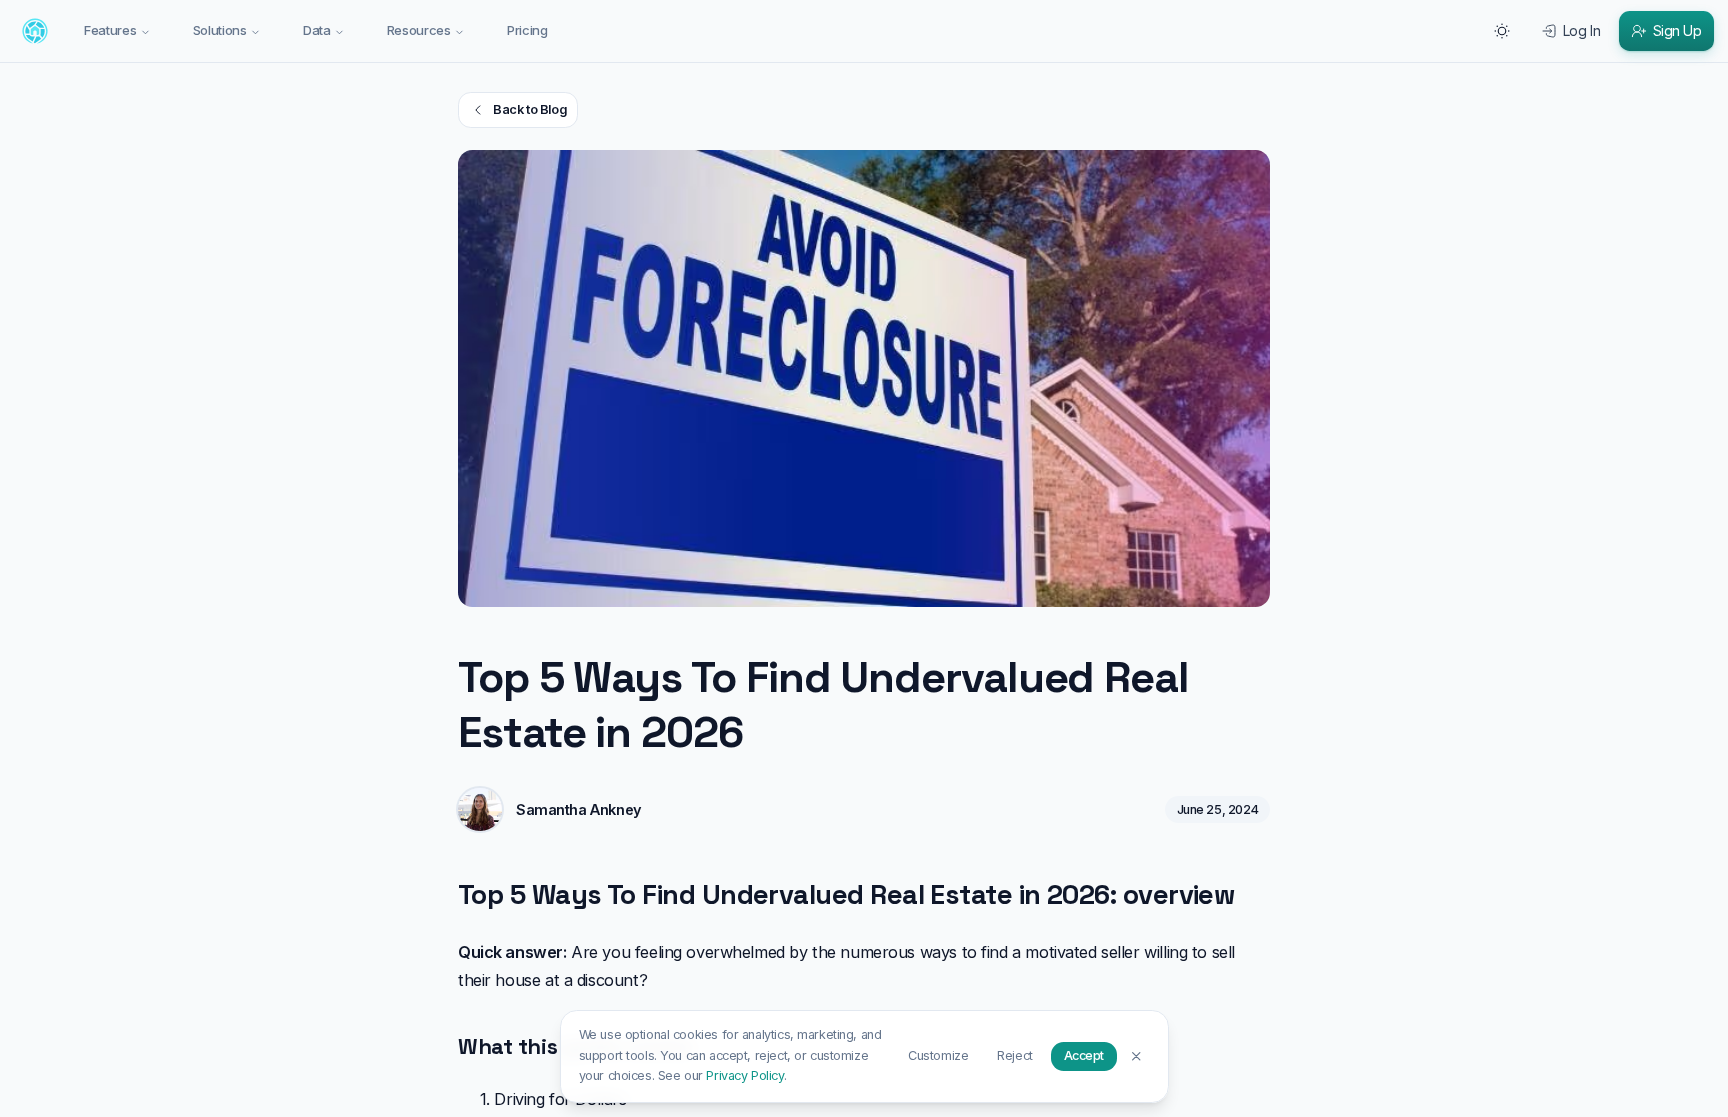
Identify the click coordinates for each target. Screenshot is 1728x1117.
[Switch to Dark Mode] (1502, 31)
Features (110, 30)
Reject (1014, 1055)
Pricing (527, 30)
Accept (1084, 1055)
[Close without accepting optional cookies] (1136, 1055)
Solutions (220, 30)
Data (317, 30)
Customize (938, 1055)
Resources (419, 30)
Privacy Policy (744, 1075)
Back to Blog (529, 109)
